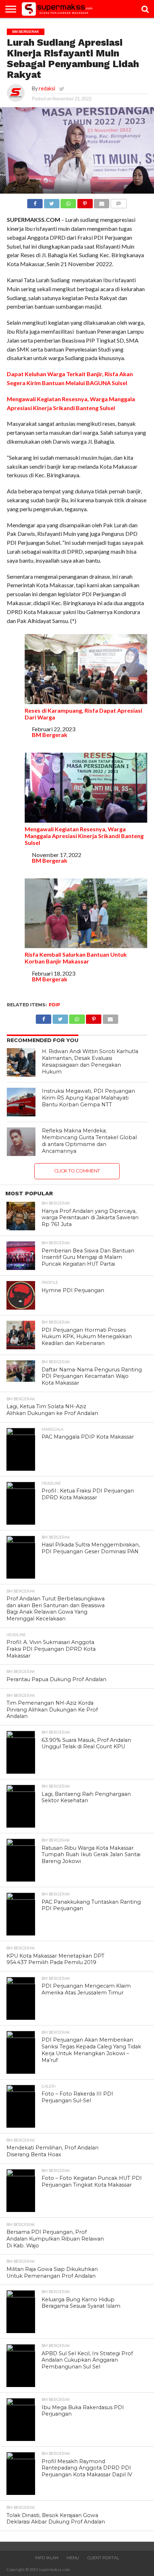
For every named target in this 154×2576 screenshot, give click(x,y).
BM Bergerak (50, 735)
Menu (73, 2558)
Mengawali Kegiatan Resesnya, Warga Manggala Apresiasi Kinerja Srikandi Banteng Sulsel (84, 836)
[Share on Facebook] (35, 202)
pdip (54, 1005)
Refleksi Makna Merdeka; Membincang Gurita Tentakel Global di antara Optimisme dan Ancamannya (89, 1141)
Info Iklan (47, 2558)
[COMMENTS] (119, 202)
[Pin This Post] (85, 202)
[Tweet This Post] (52, 202)
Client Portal (103, 2558)
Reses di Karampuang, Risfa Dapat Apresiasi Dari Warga (83, 714)
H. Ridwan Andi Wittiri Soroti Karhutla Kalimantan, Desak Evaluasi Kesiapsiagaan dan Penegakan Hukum (90, 1061)
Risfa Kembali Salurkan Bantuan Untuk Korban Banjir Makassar (76, 958)
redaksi (47, 88)
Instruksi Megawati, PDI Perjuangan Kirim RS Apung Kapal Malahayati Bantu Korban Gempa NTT (88, 1098)
